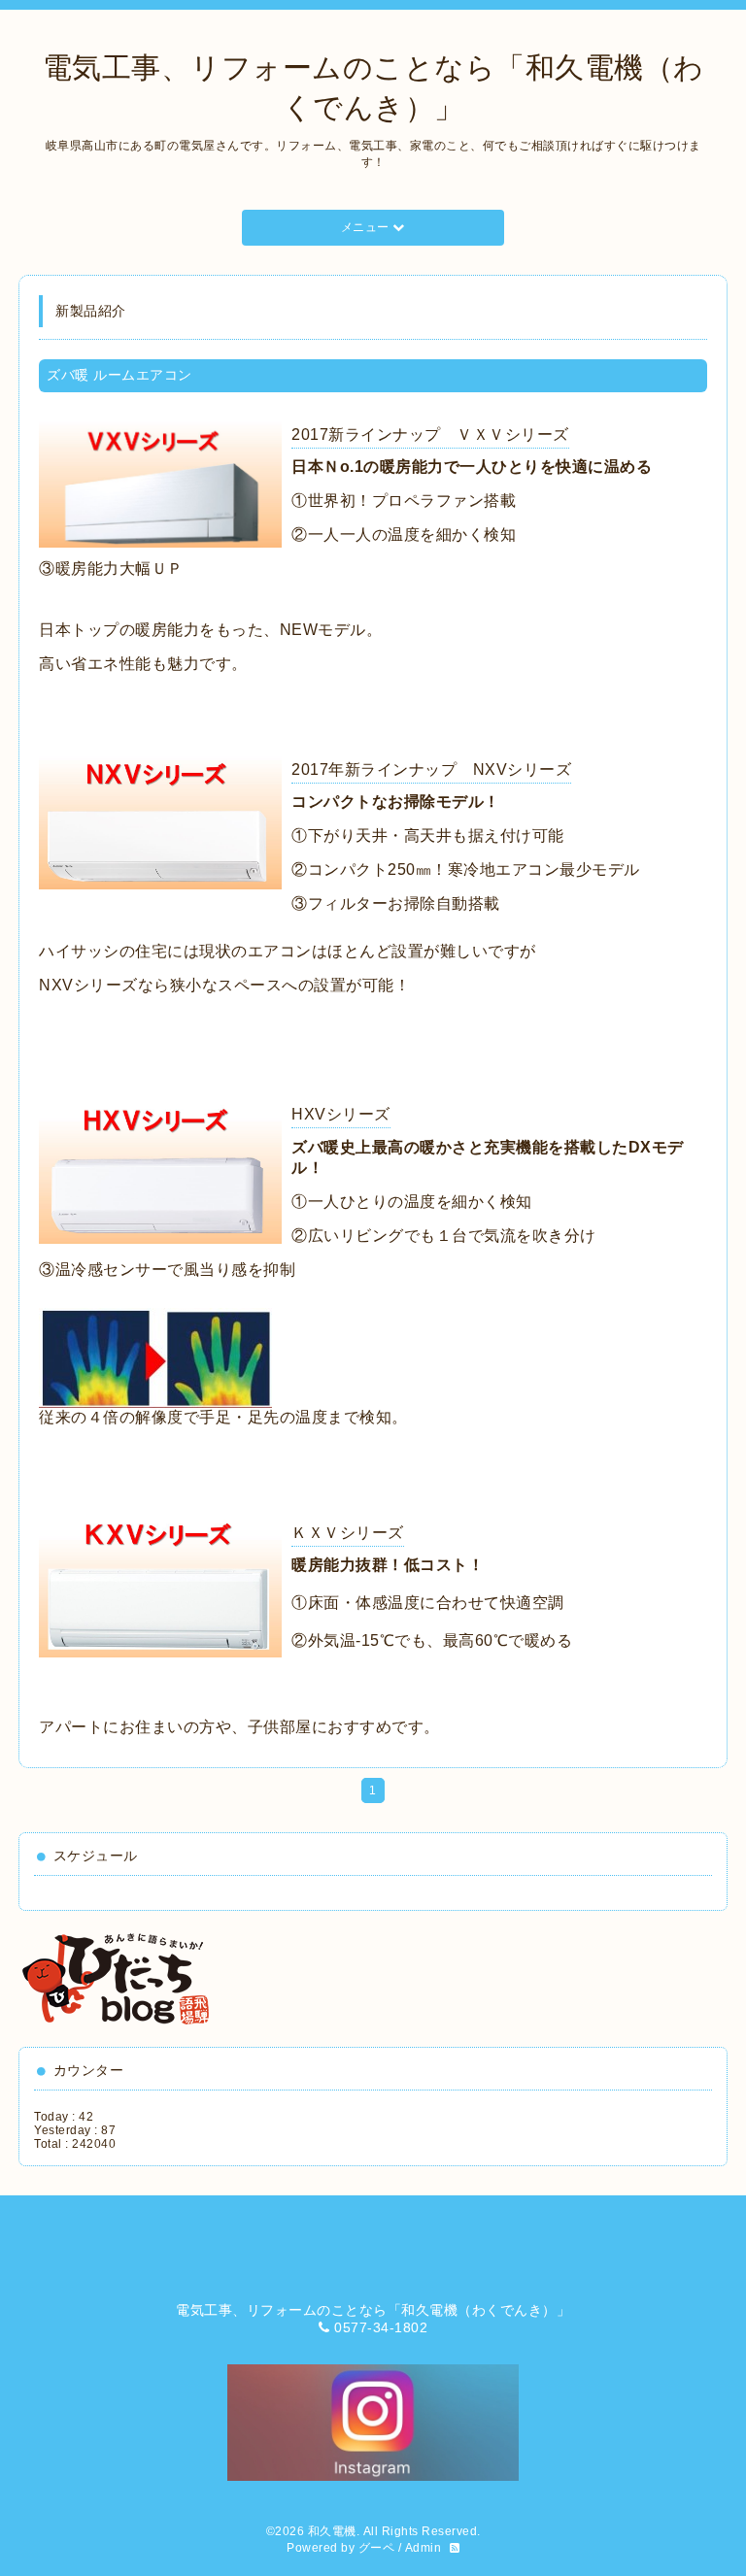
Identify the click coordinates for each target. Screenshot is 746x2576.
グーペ (377, 2548)
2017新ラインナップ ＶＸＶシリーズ (430, 435)
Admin (424, 2548)
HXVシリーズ (341, 1114)
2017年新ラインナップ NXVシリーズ (431, 769)
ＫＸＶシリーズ (348, 1533)
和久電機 (332, 2531)
